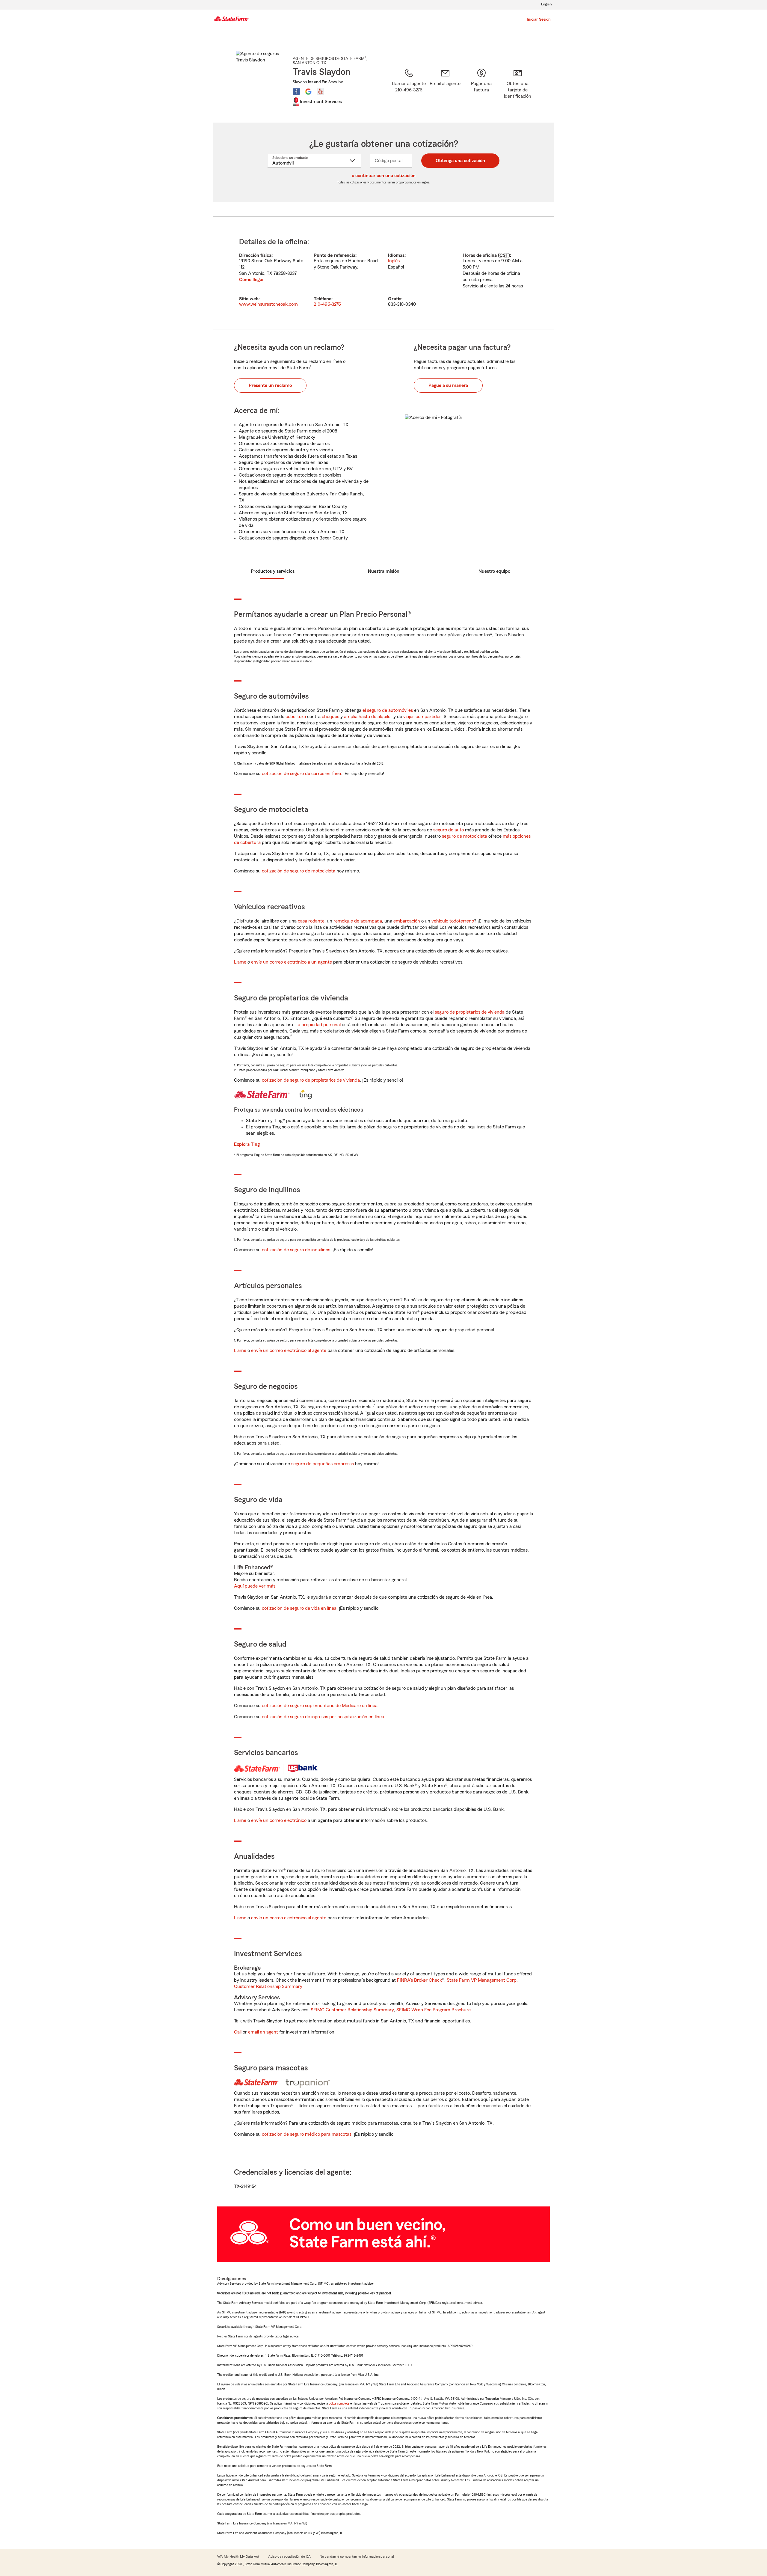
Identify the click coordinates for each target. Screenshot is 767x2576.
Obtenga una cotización (460, 161)
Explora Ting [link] (247, 1144)
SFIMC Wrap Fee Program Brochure (434, 2010)
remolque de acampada (358, 921)
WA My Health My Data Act (238, 2557)
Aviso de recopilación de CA (289, 2557)
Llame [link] (240, 962)
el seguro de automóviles (388, 710)
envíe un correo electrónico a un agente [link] (292, 962)
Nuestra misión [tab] (384, 571)
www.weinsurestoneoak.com (268, 304)
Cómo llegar (252, 280)
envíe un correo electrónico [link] (279, 1820)
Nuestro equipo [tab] (494, 571)
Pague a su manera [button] (448, 385)
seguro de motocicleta (465, 836)
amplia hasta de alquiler (368, 717)
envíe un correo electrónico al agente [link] (289, 1350)
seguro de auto (449, 830)
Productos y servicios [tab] (273, 571)
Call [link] (238, 2032)
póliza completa (339, 2403)
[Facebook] (296, 91)
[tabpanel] (383, 273)
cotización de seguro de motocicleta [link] (299, 871)
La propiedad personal (318, 1025)
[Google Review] (308, 91)
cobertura (296, 717)
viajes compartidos (422, 717)
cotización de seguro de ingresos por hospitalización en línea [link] (323, 1717)
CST (504, 255)
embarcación (407, 921)
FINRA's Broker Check (419, 1980)
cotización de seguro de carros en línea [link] (301, 774)
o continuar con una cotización (384, 176)
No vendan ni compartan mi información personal (357, 2557)
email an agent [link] (263, 2032)
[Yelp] (320, 91)
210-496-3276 (327, 304)
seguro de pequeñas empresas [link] (322, 1464)
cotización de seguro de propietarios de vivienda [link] (311, 1080)
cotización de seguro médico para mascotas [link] (307, 2134)
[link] (445, 88)
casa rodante (311, 921)
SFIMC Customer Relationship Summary (352, 2010)
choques (330, 717)
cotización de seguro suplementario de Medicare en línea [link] (320, 1706)
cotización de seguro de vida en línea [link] (299, 1608)
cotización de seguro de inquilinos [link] (296, 1250)
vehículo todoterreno (453, 921)
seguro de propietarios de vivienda (470, 1012)
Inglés (394, 261)
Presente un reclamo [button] (270, 385)
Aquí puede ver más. (255, 1586)
